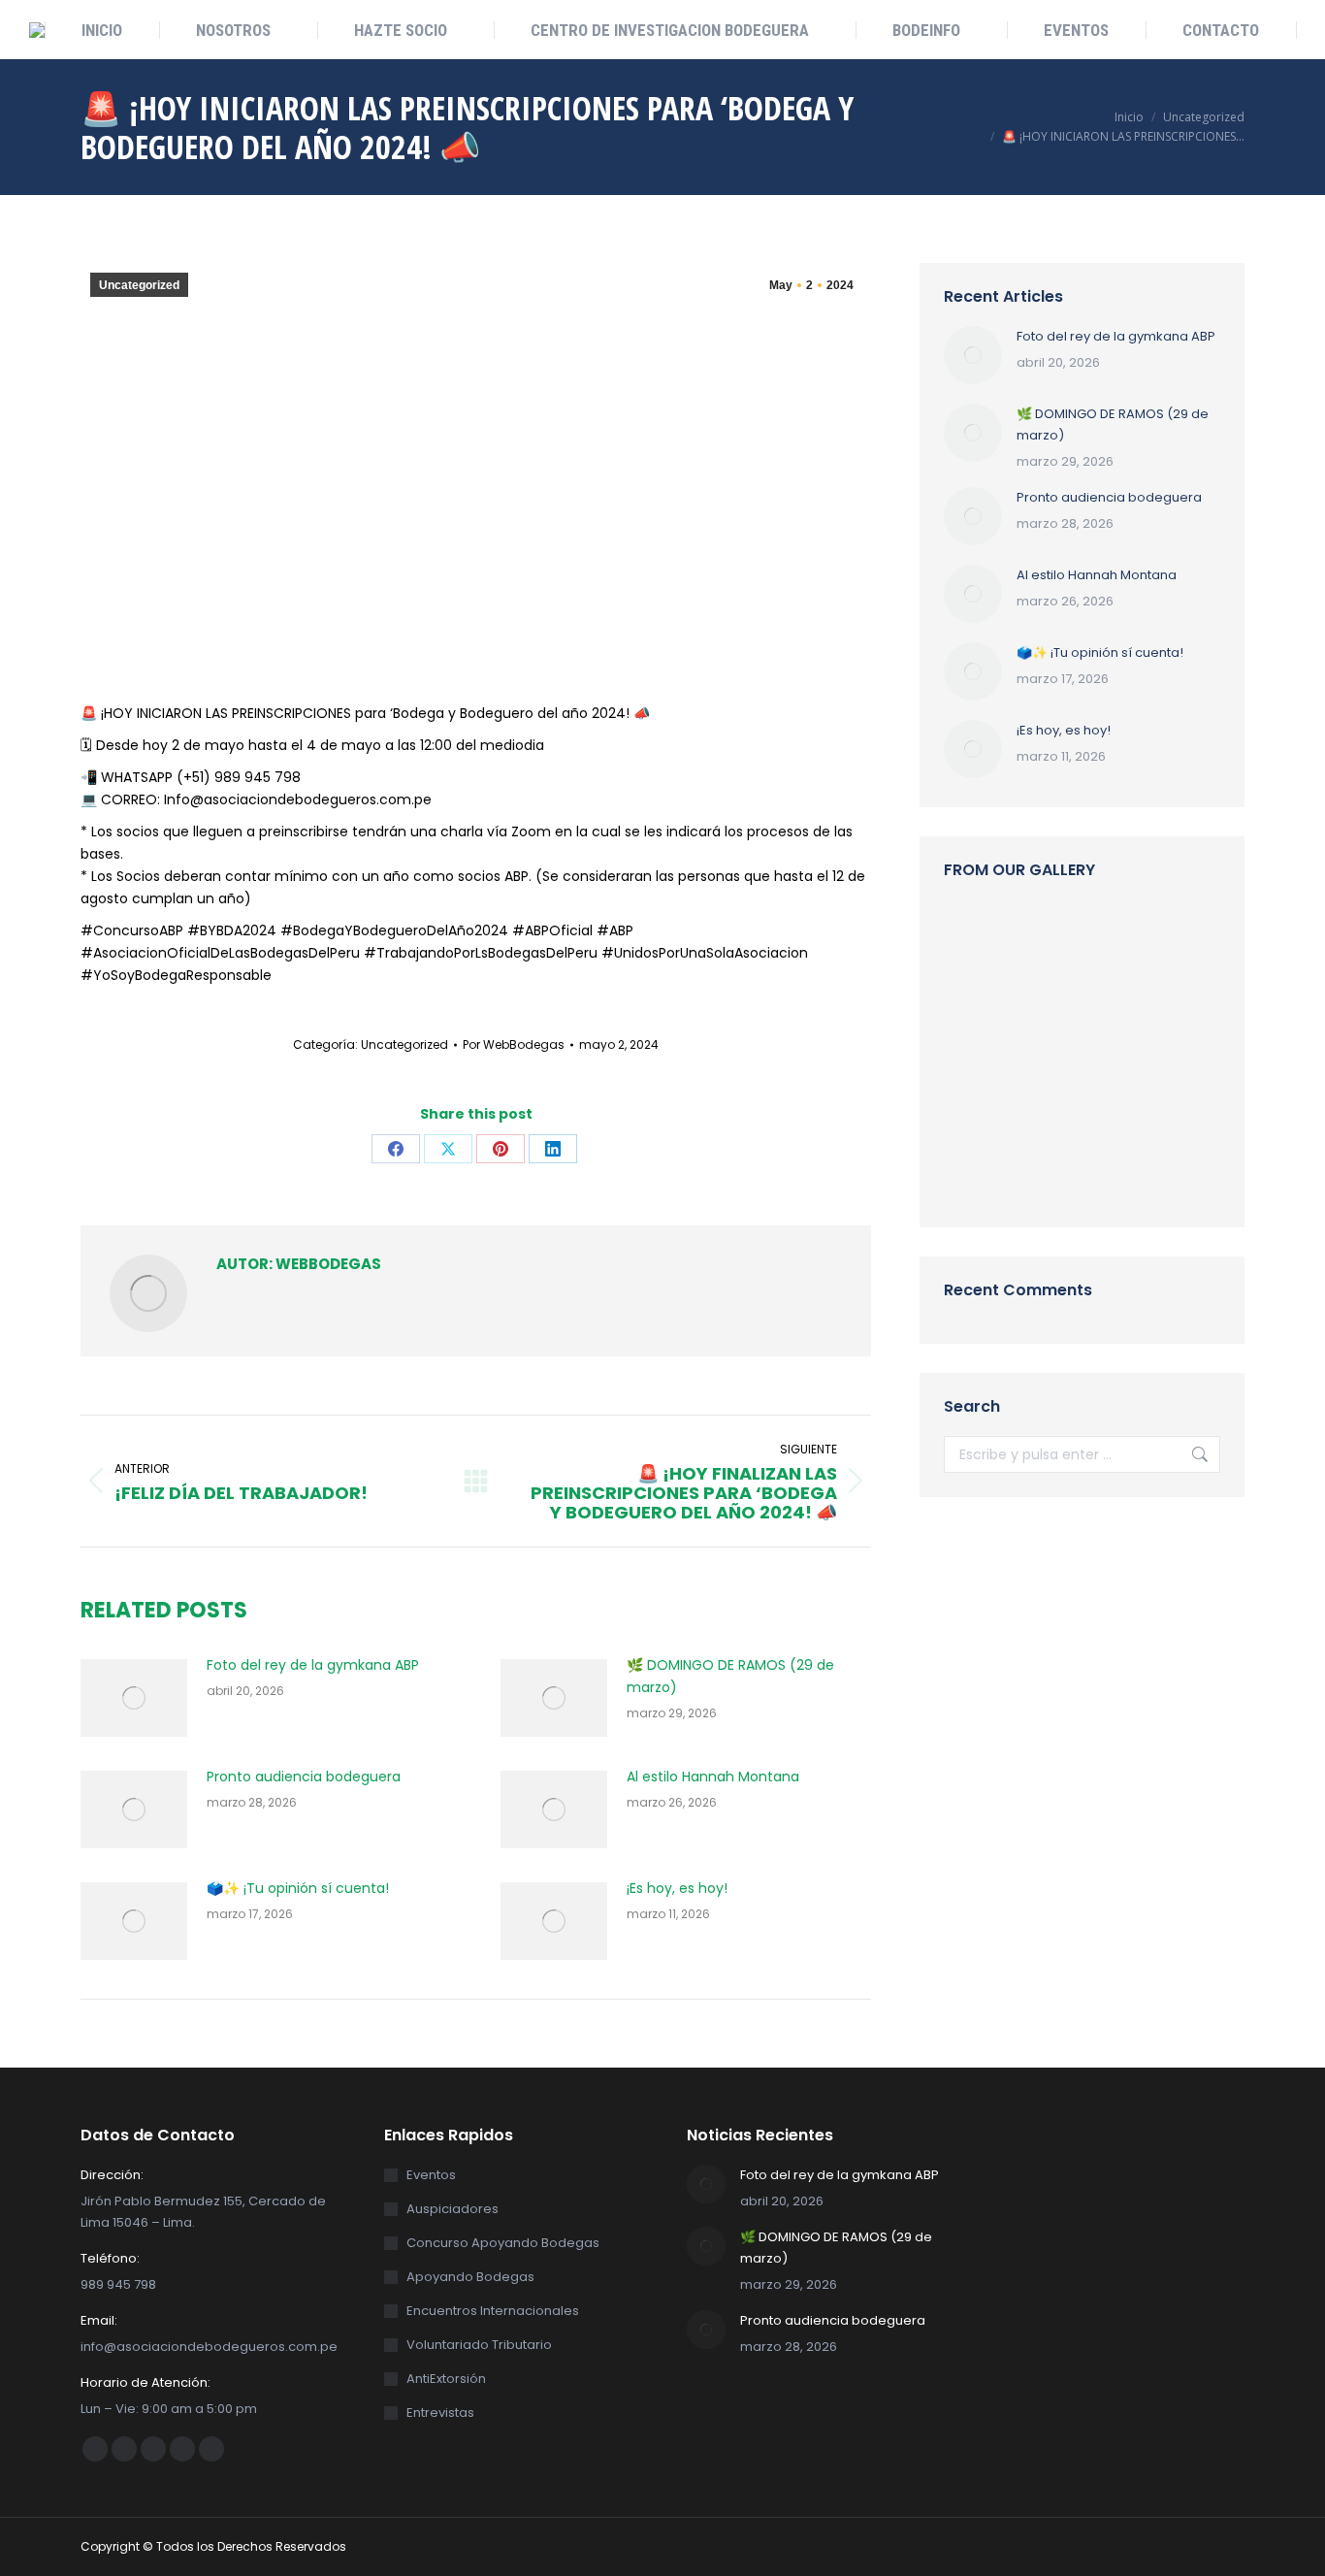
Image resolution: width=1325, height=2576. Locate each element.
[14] (1131, 1166)
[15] (1056, 1091)
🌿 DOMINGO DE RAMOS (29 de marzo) (730, 1676)
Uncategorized (139, 285)
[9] (981, 1091)
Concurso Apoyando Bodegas (503, 2243)
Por (514, 1044)
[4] (981, 942)
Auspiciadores (452, 2209)
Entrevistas (440, 2413)
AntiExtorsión (446, 2379)
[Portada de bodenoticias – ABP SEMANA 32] (1056, 1016)
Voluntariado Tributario (479, 2345)
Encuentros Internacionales (493, 2311)
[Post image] (134, 1698)
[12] (1131, 942)
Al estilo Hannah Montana (713, 1777)
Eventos (431, 2175)
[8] (1131, 1016)
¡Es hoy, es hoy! (677, 1888)
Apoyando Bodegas (470, 2277)
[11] (981, 1016)
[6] (1056, 942)
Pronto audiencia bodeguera (304, 1777)
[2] (1056, 1166)
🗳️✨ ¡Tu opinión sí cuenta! (298, 1888)
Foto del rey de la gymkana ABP (313, 1665)
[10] (1131, 1091)
